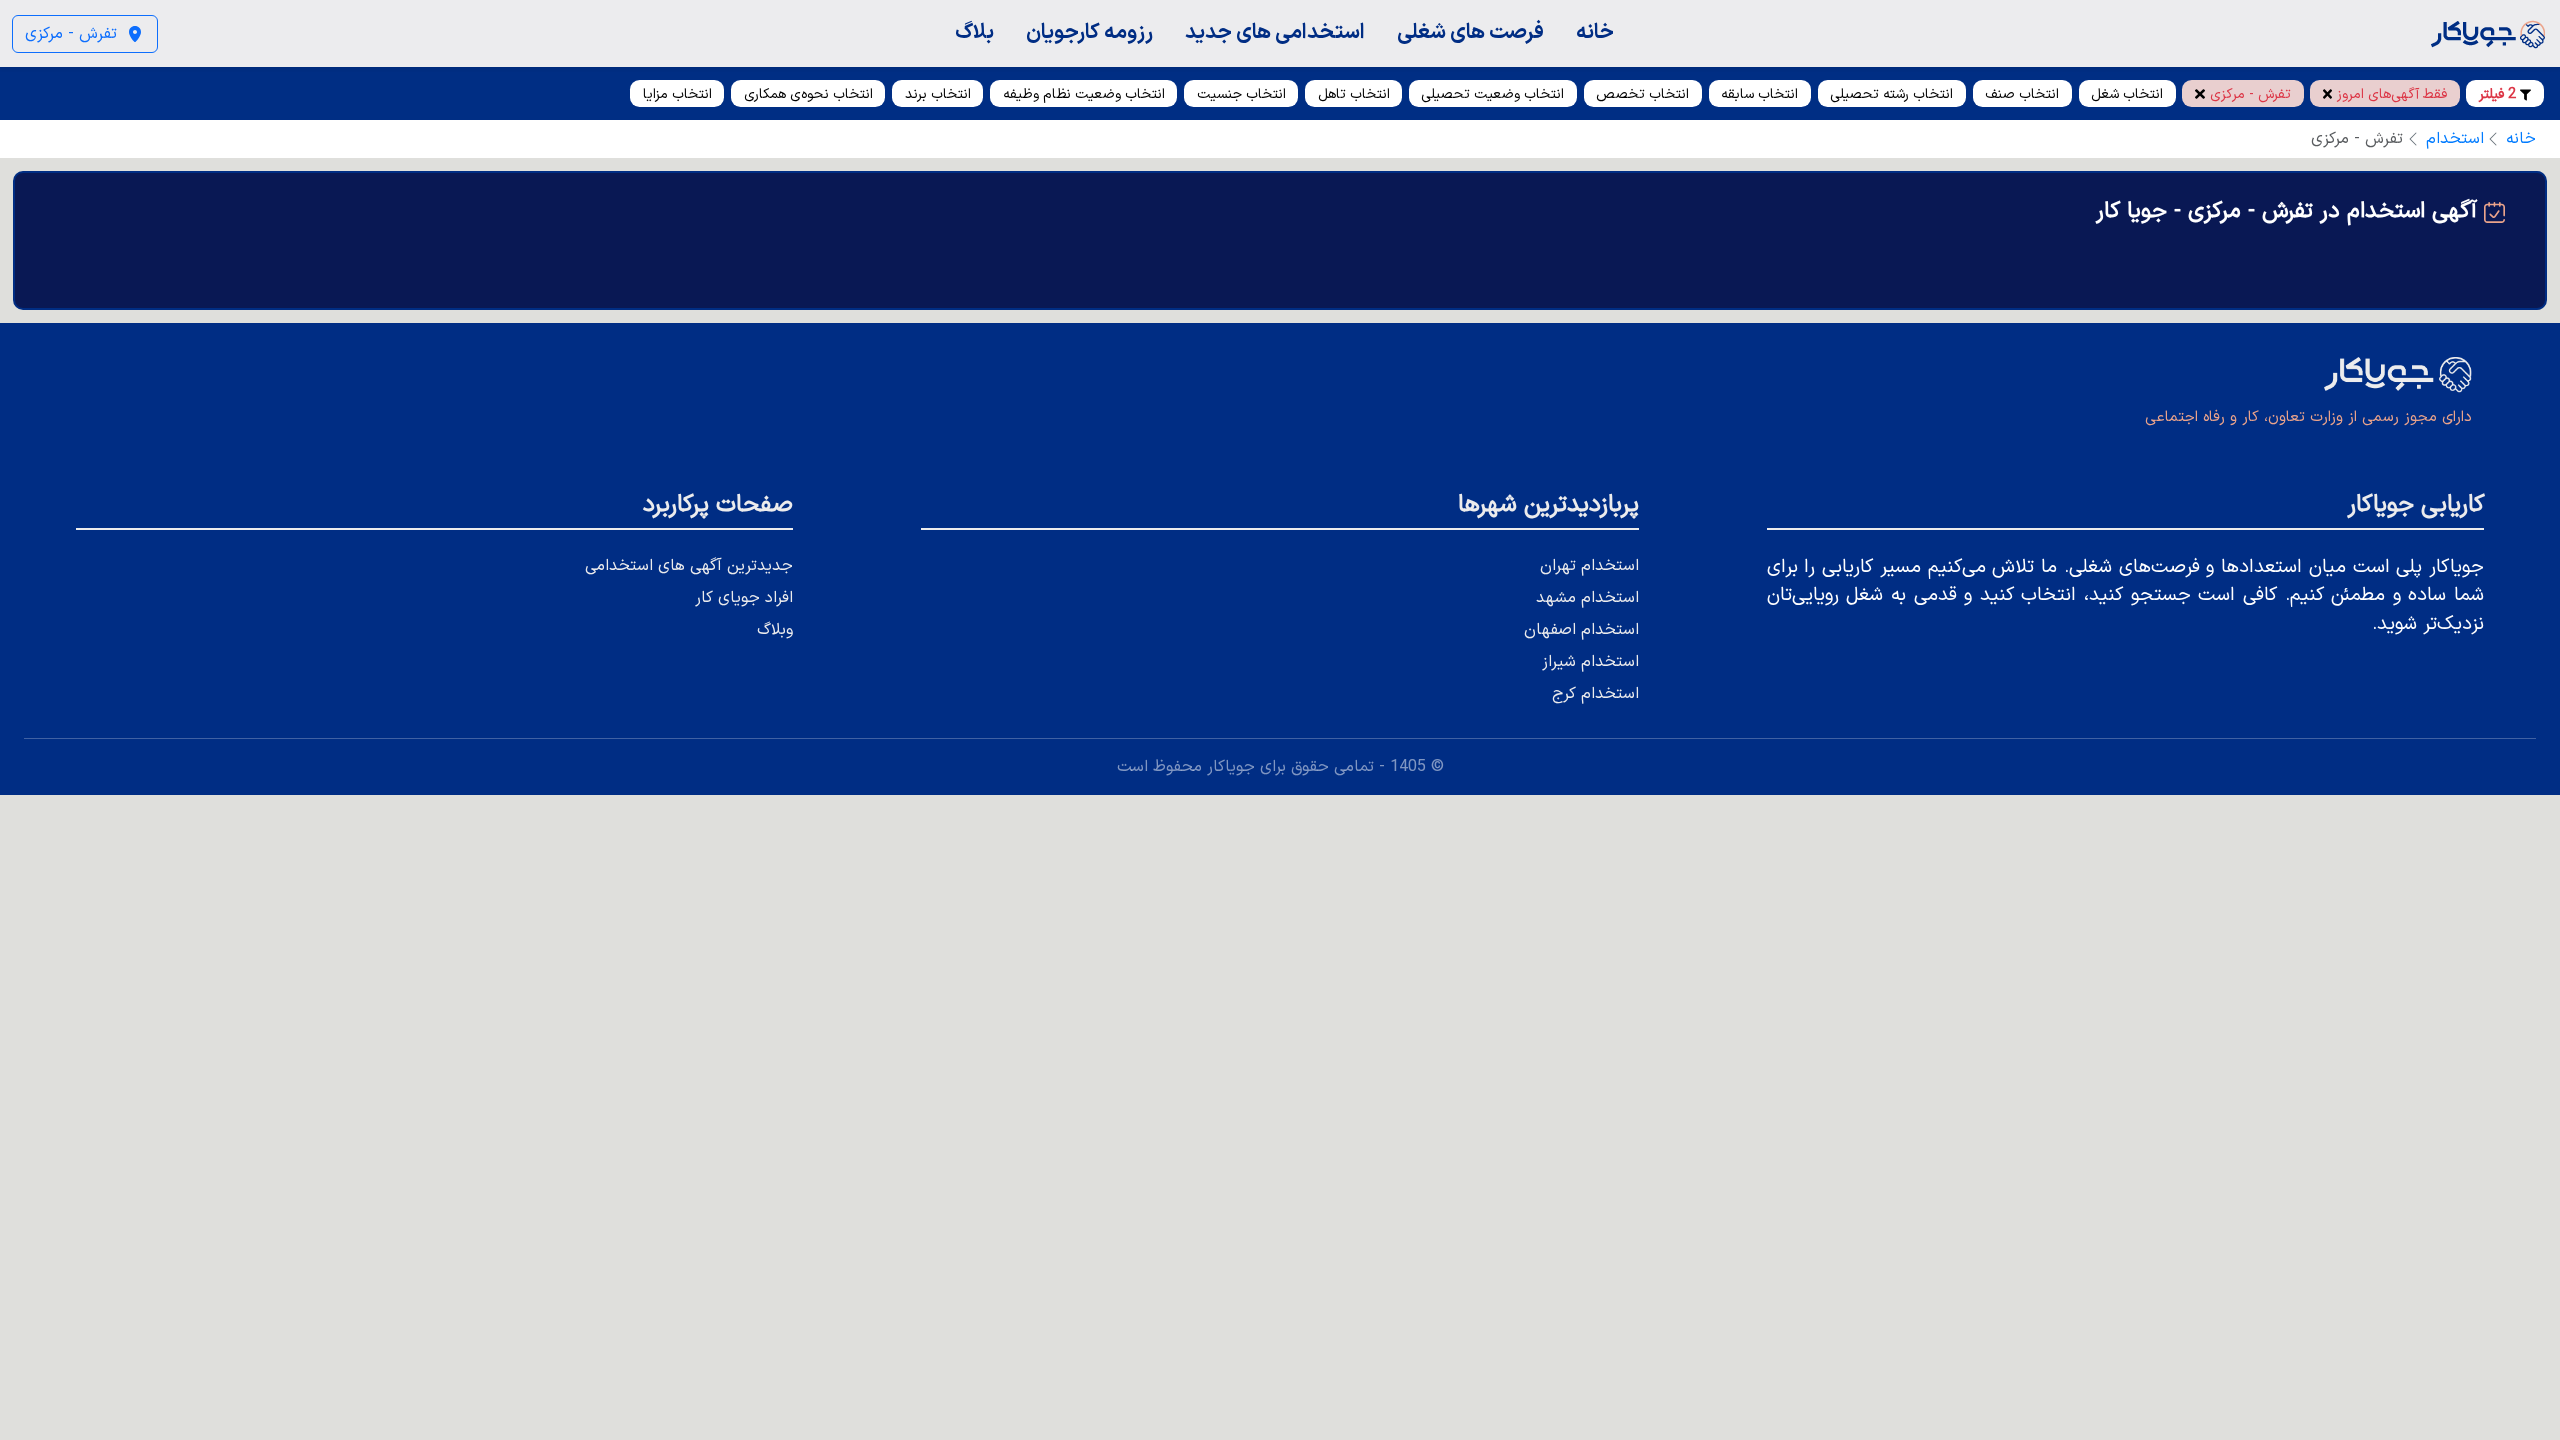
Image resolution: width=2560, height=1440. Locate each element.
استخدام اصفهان (1581, 630)
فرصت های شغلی (1470, 32)
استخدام (2455, 139)
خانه (1595, 32)
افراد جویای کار (744, 598)
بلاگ (974, 32)
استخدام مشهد (1587, 598)
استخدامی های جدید (1275, 32)
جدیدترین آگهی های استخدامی (689, 566)
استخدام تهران (1589, 566)
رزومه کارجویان (1089, 32)
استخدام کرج (1595, 694)
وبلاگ (775, 630)
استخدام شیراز (1590, 662)
